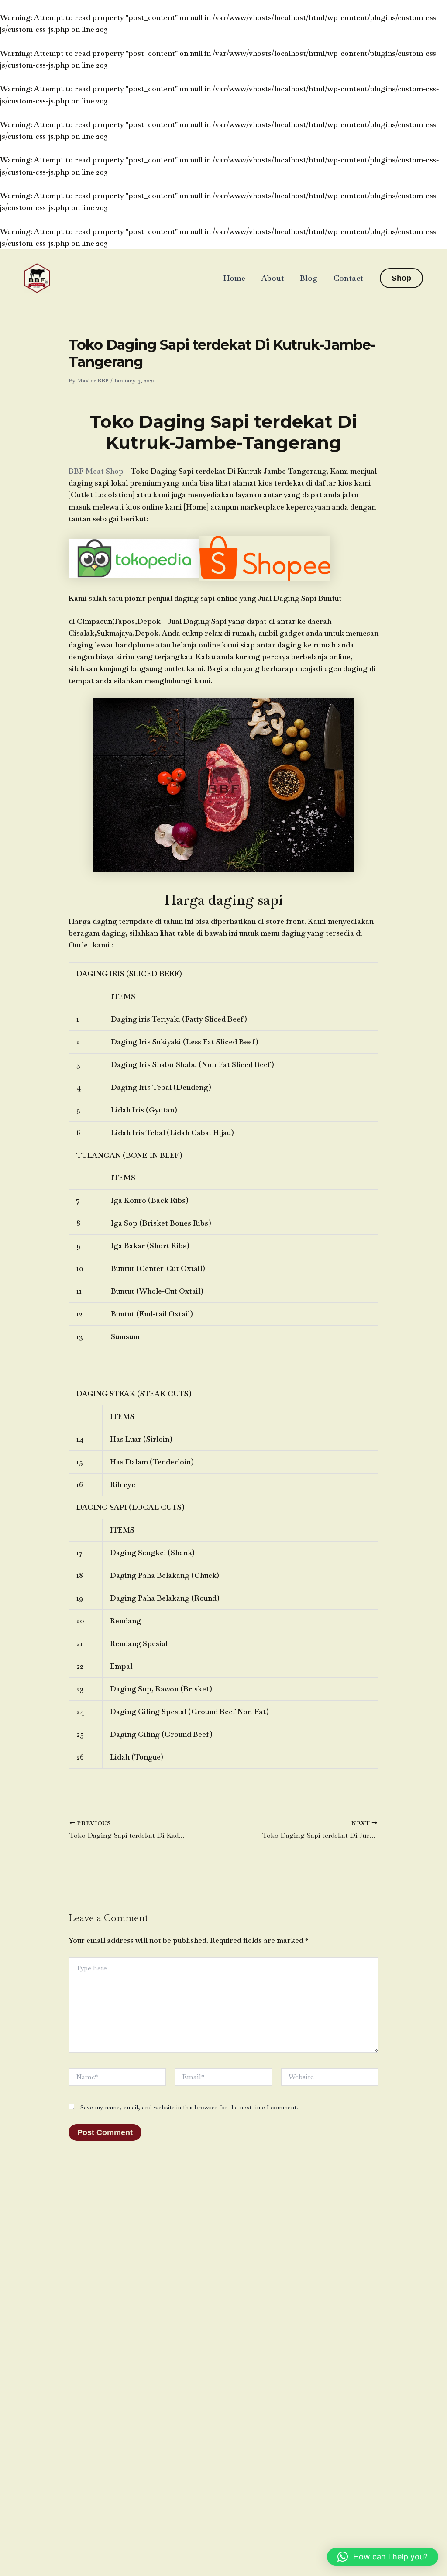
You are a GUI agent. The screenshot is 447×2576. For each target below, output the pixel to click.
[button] (401, 278)
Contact (348, 278)
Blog (309, 278)
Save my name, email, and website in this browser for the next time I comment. (189, 2107)
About (273, 278)
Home (234, 278)
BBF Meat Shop (96, 471)
